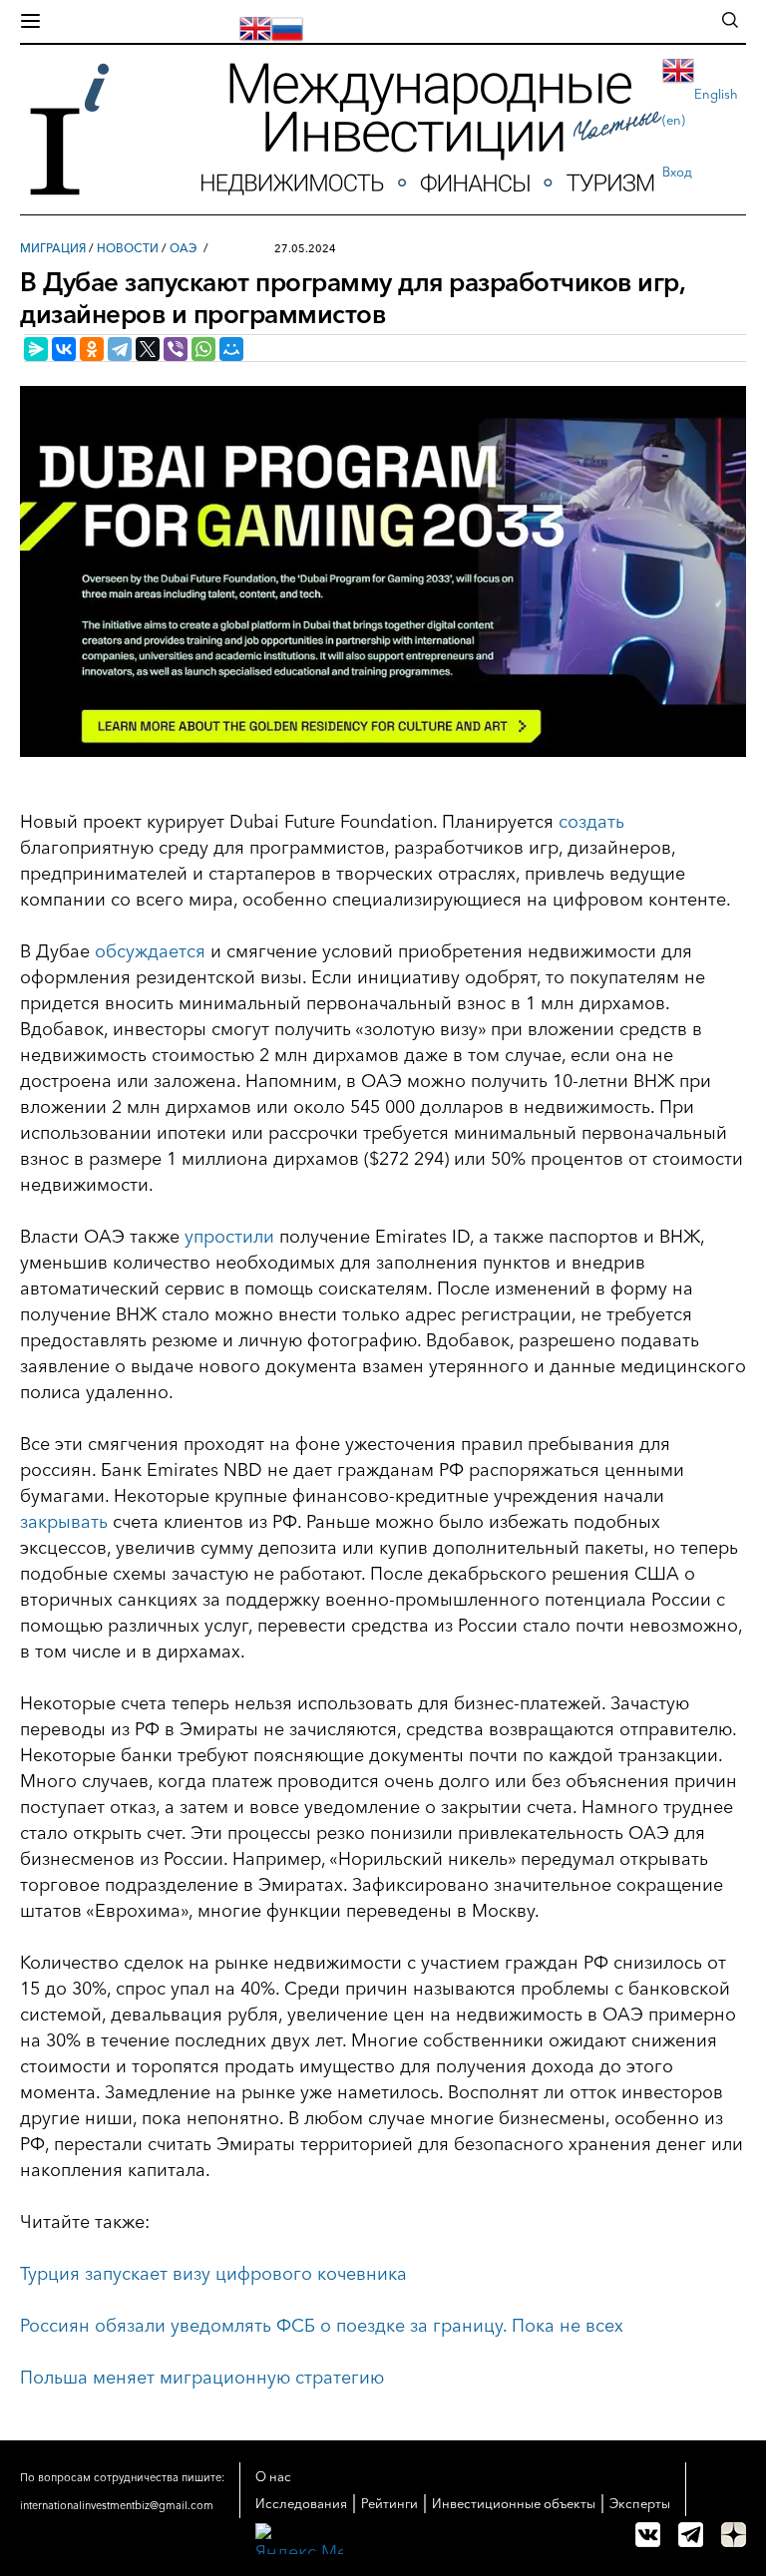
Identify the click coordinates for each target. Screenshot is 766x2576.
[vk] (648, 2535)
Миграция (53, 248)
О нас (273, 2476)
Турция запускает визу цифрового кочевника (213, 2274)
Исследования (301, 2503)
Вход (677, 172)
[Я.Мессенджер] (36, 349)
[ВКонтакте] (64, 349)
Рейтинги (389, 2503)
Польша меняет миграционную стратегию (202, 2378)
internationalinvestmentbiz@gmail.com (117, 2505)
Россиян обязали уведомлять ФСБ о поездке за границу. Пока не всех (322, 2326)
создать (591, 822)
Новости (128, 248)
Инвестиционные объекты (514, 2503)
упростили (229, 1237)
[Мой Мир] (231, 349)
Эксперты (640, 2503)
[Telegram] (120, 349)
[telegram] (691, 2535)
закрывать (64, 1522)
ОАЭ (184, 248)
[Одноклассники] (92, 349)
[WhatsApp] (203, 349)
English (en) (700, 107)
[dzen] (734, 2535)
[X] (148, 349)
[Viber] (176, 349)
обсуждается (150, 951)
